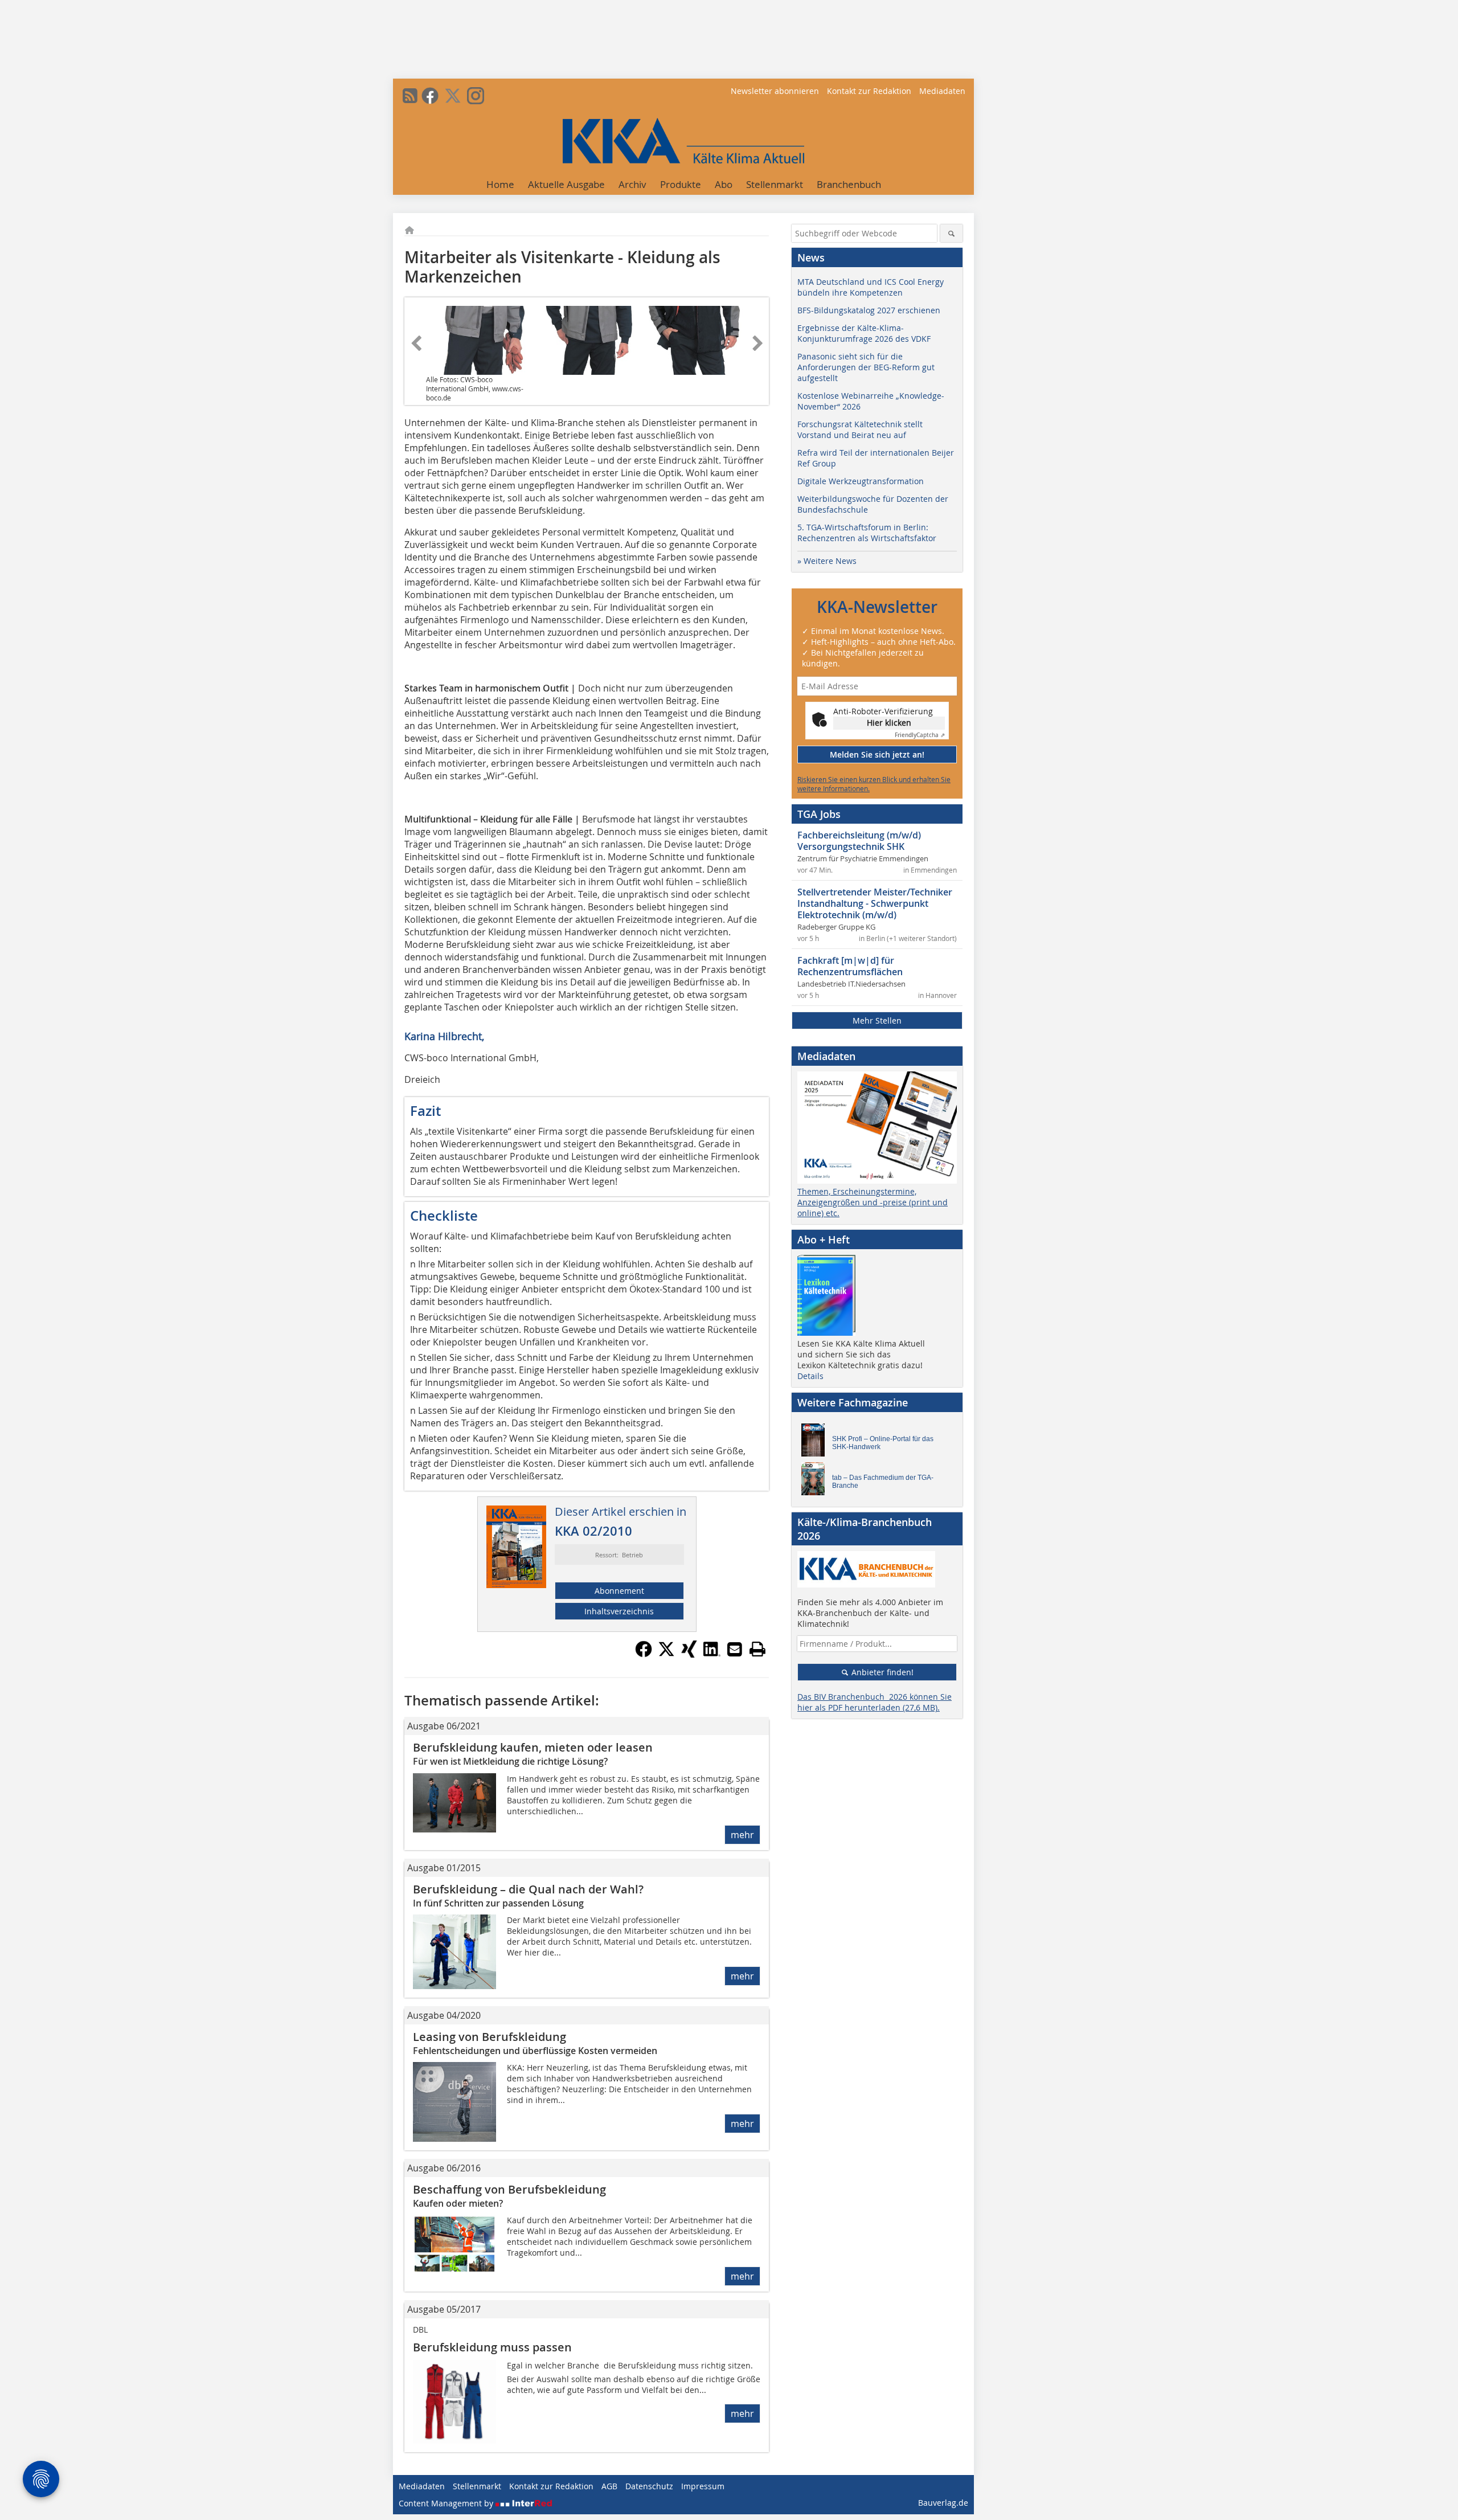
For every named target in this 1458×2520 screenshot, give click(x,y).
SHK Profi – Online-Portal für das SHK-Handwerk (883, 1443)
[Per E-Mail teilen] (735, 1649)
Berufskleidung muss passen (492, 2347)
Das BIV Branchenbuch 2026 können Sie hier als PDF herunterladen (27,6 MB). (875, 1702)
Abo (724, 184)
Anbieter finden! (881, 1672)
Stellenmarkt (775, 184)
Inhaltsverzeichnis (619, 1611)
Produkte (681, 184)
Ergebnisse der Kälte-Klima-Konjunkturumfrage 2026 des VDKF (864, 333)
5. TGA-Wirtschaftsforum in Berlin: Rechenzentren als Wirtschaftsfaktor (867, 533)
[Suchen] (951, 233)
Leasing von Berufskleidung (490, 2037)
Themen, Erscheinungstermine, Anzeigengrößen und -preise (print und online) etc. (873, 1202)
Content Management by (447, 2503)
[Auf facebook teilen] (644, 1654)
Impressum (703, 2486)
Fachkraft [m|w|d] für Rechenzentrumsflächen (850, 966)
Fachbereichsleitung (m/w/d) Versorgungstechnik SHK (859, 841)
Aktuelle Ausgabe (566, 184)
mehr (742, 1835)
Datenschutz (649, 2486)
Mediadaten (942, 91)
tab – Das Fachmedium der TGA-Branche (883, 1482)
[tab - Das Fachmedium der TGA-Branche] (816, 1482)
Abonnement (619, 1591)
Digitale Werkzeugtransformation (861, 481)
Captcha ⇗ (920, 735)
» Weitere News (827, 561)
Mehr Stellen (877, 1020)
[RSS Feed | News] (410, 96)
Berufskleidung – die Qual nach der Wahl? (528, 1889)
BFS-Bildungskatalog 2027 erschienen (869, 310)
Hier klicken (889, 723)
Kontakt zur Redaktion (869, 91)
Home (500, 184)
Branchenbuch (849, 184)
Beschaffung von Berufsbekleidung (509, 2189)
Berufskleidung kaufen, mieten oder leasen (533, 1747)
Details (810, 1376)
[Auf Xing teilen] (689, 1654)
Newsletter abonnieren (775, 91)
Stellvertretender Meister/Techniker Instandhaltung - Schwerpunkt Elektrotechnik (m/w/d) (875, 903)
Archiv (632, 184)
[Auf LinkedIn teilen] (712, 1654)
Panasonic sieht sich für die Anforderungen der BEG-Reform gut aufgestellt (866, 367)
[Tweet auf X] (666, 1654)
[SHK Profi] (816, 1443)
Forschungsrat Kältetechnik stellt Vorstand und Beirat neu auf (860, 429)
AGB (609, 2486)
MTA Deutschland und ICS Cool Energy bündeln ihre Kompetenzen (871, 287)
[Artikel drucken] (757, 1649)
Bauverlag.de (943, 2503)
